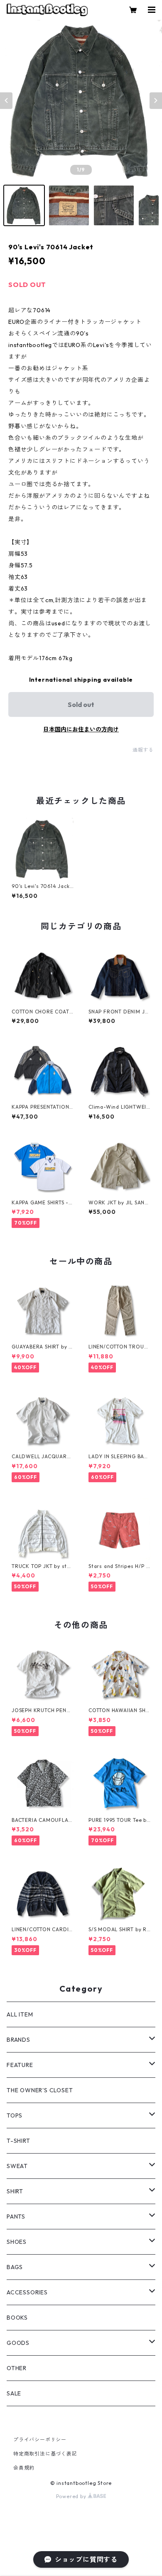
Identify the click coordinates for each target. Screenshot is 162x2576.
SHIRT (15, 2191)
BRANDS (18, 2040)
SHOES (17, 2242)
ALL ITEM (20, 2014)
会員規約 (24, 2468)
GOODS (18, 2343)
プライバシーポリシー (40, 2440)
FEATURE (20, 2065)
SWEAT (17, 2166)
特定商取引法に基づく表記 (45, 2454)
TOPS (15, 2115)
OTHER (17, 2368)
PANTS (16, 2217)
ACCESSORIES (27, 2292)
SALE (14, 2393)
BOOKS (17, 2318)
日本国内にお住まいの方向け (81, 729)
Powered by (72, 2496)
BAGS (15, 2267)
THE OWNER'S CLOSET (40, 2090)
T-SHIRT (18, 2141)
